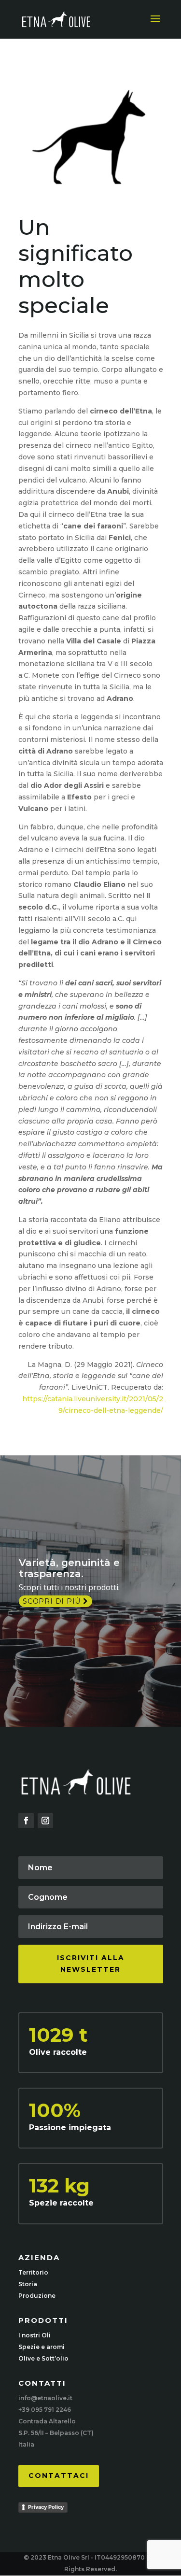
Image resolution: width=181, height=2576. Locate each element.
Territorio (33, 2272)
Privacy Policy (46, 2507)
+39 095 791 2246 (45, 2410)
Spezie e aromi (42, 2347)
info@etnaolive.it (45, 2398)
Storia (28, 2284)
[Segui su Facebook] (26, 1821)
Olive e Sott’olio (43, 2358)
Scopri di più (53, 1601)
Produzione (37, 2296)
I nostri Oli (35, 2335)
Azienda (39, 2257)
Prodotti (43, 2320)
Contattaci (59, 2476)
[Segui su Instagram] (45, 1821)
